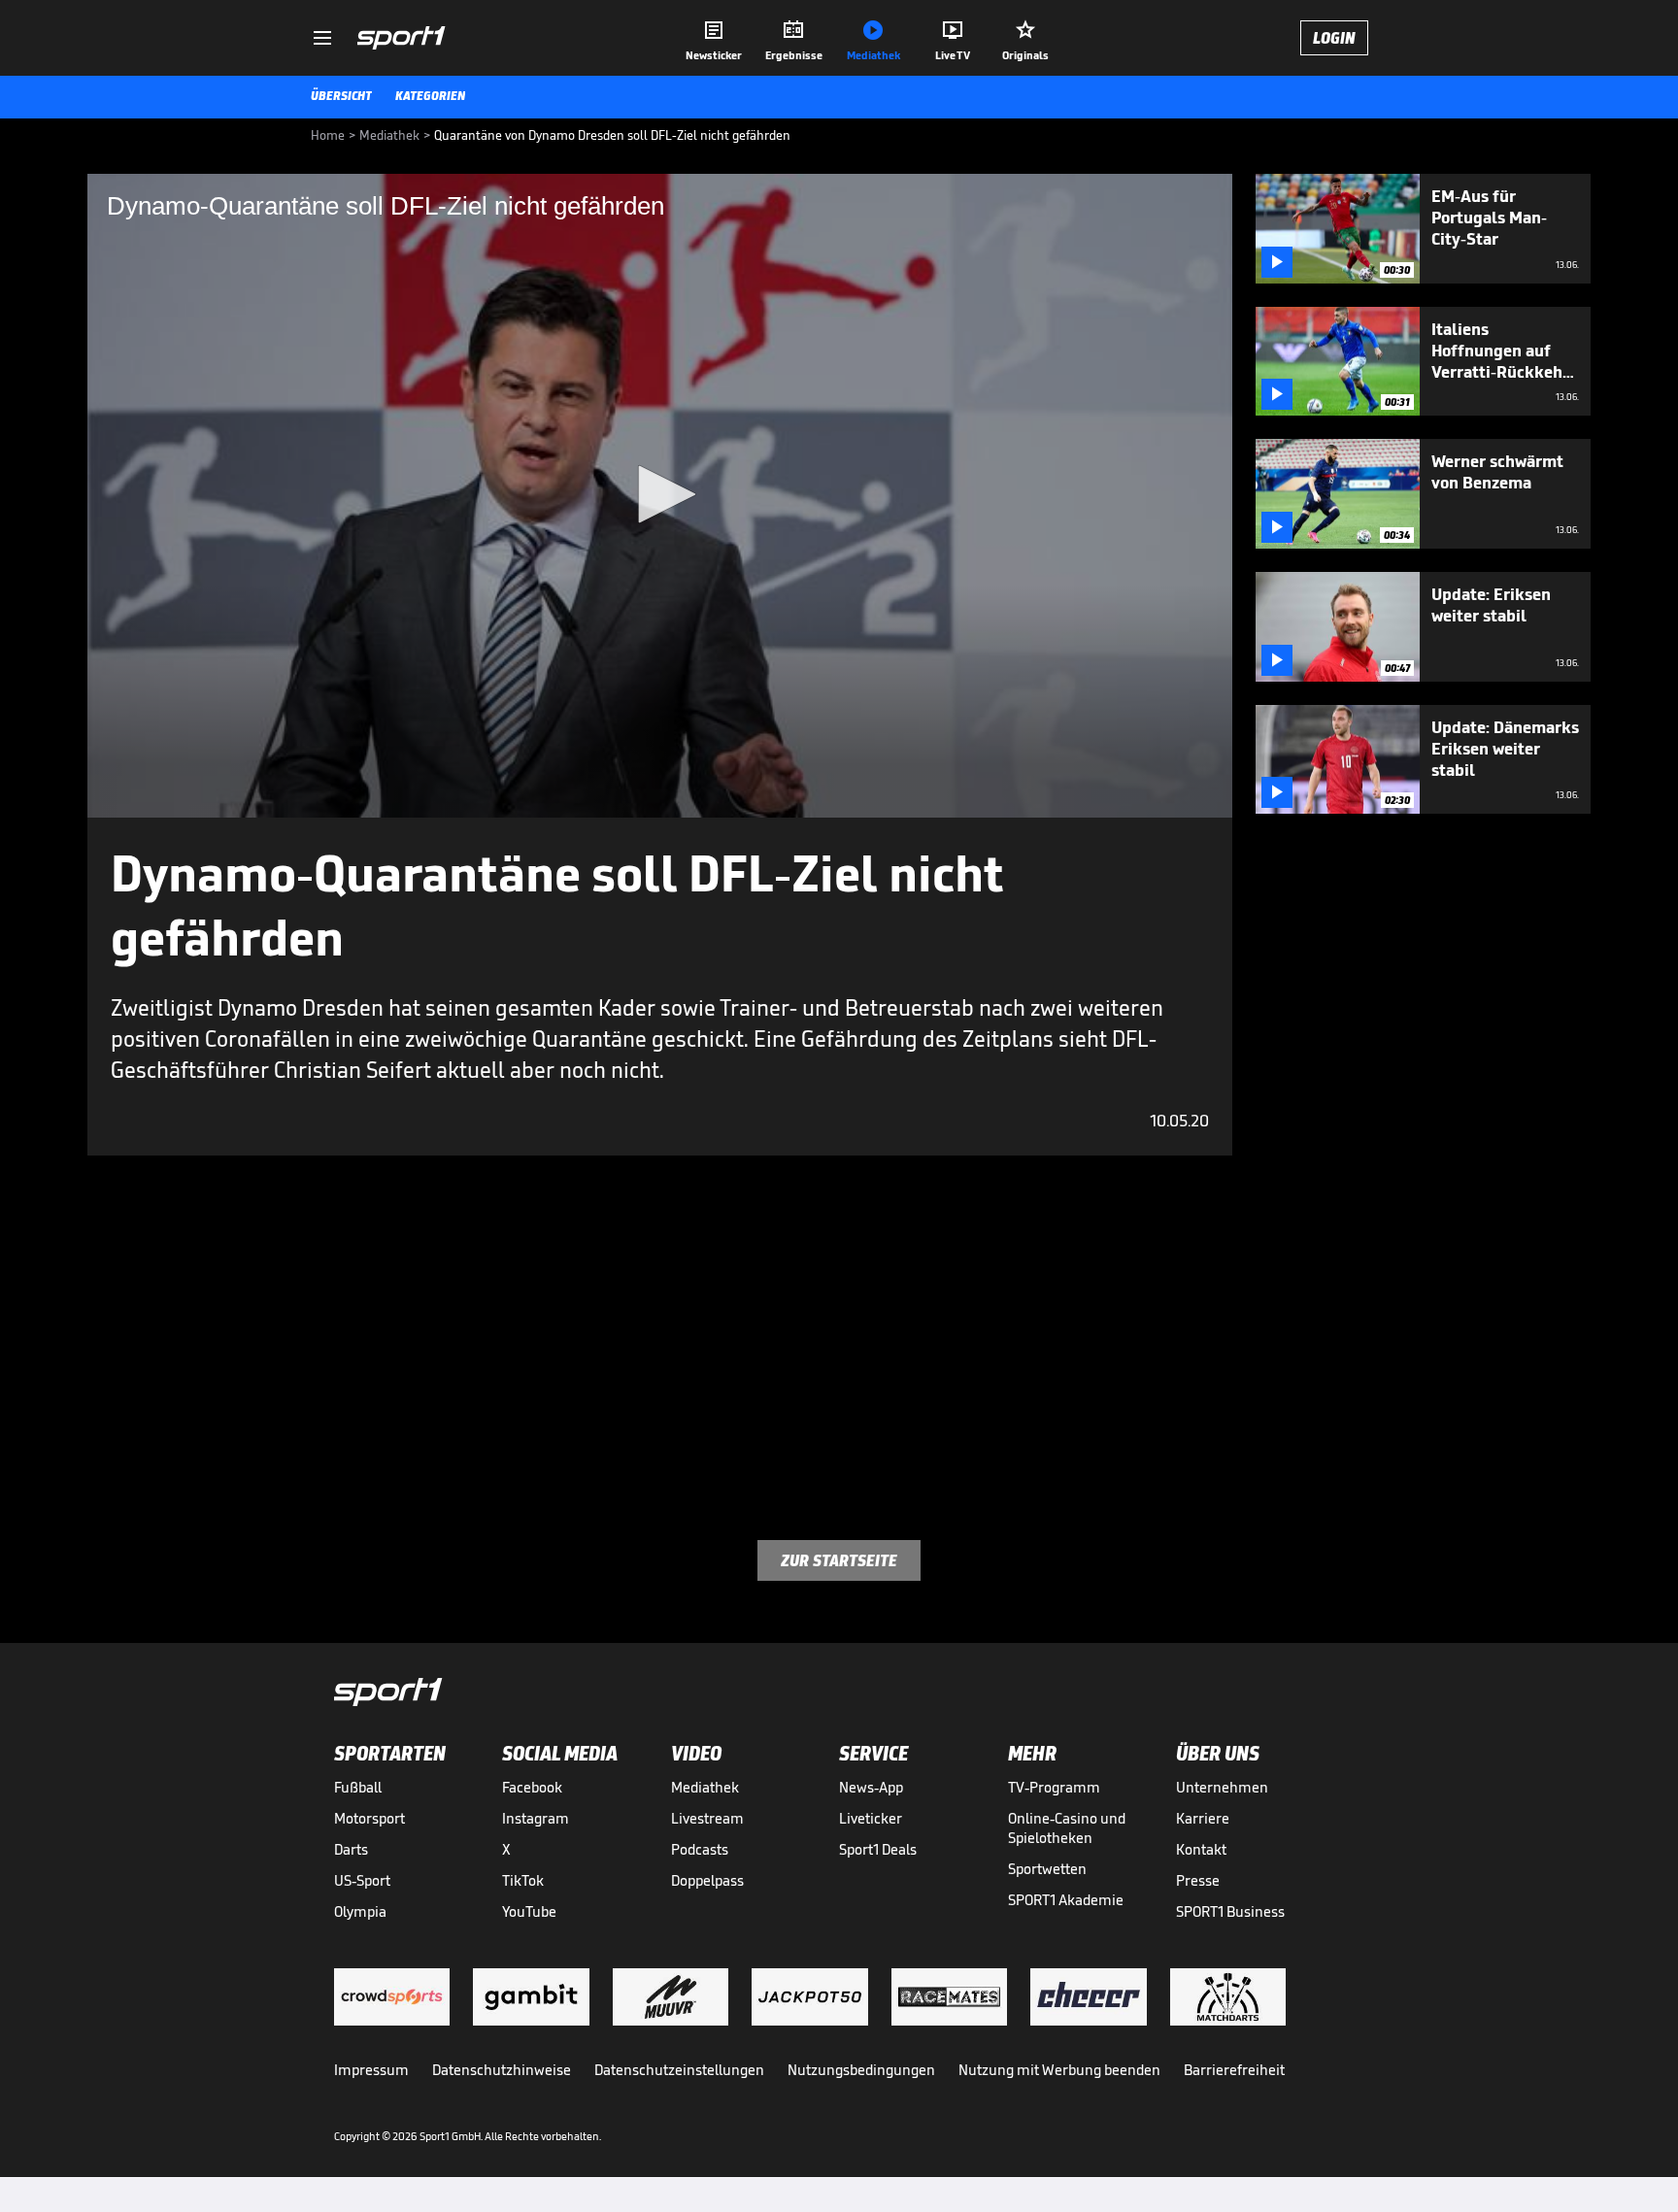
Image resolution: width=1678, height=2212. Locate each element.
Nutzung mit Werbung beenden (1059, 2070)
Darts (351, 1849)
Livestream (707, 1818)
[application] (660, 496)
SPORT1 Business (1230, 1911)
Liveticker (871, 1818)
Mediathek (705, 1787)
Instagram (536, 1818)
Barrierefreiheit (1234, 2070)
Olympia (360, 1911)
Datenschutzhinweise (502, 2070)
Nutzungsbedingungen (861, 2070)
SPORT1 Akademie (1066, 1900)
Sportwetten (1047, 1869)
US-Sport (362, 1880)
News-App (871, 1787)
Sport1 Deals (878, 1849)
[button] (660, 494)
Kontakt (1201, 1849)
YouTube (529, 1911)
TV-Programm (1054, 1787)
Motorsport (369, 1818)
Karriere (1203, 1818)
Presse (1198, 1880)
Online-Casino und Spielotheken (1067, 1828)
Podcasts (700, 1849)
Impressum (371, 2070)
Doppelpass (707, 1880)
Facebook (532, 1787)
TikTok (523, 1880)
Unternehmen (1222, 1787)
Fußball (358, 1787)
